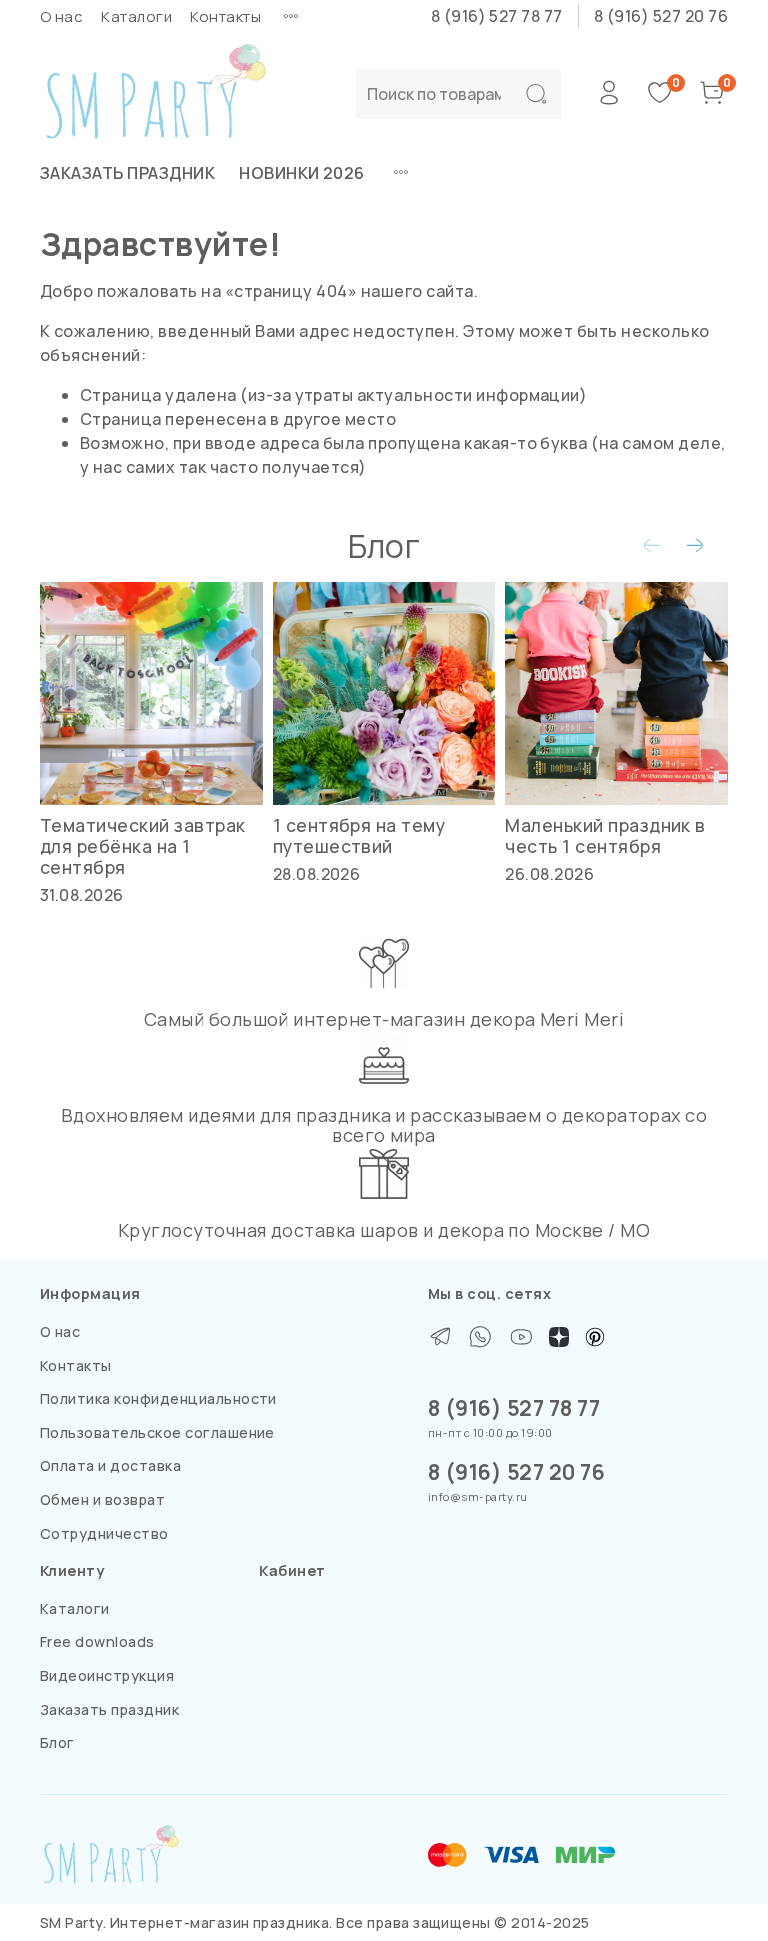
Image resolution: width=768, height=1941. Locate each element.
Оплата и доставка (110, 1465)
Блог (57, 1742)
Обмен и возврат (102, 1499)
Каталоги (136, 16)
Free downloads (97, 1641)
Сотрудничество (104, 1533)
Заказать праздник (127, 173)
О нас (61, 16)
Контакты (225, 16)
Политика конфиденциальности (158, 1398)
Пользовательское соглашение (157, 1432)
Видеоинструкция (107, 1675)
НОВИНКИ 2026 (302, 173)
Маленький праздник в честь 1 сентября (605, 835)
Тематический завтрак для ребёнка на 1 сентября (143, 846)
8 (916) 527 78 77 (497, 16)
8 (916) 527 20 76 (661, 16)
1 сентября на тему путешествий (359, 835)
